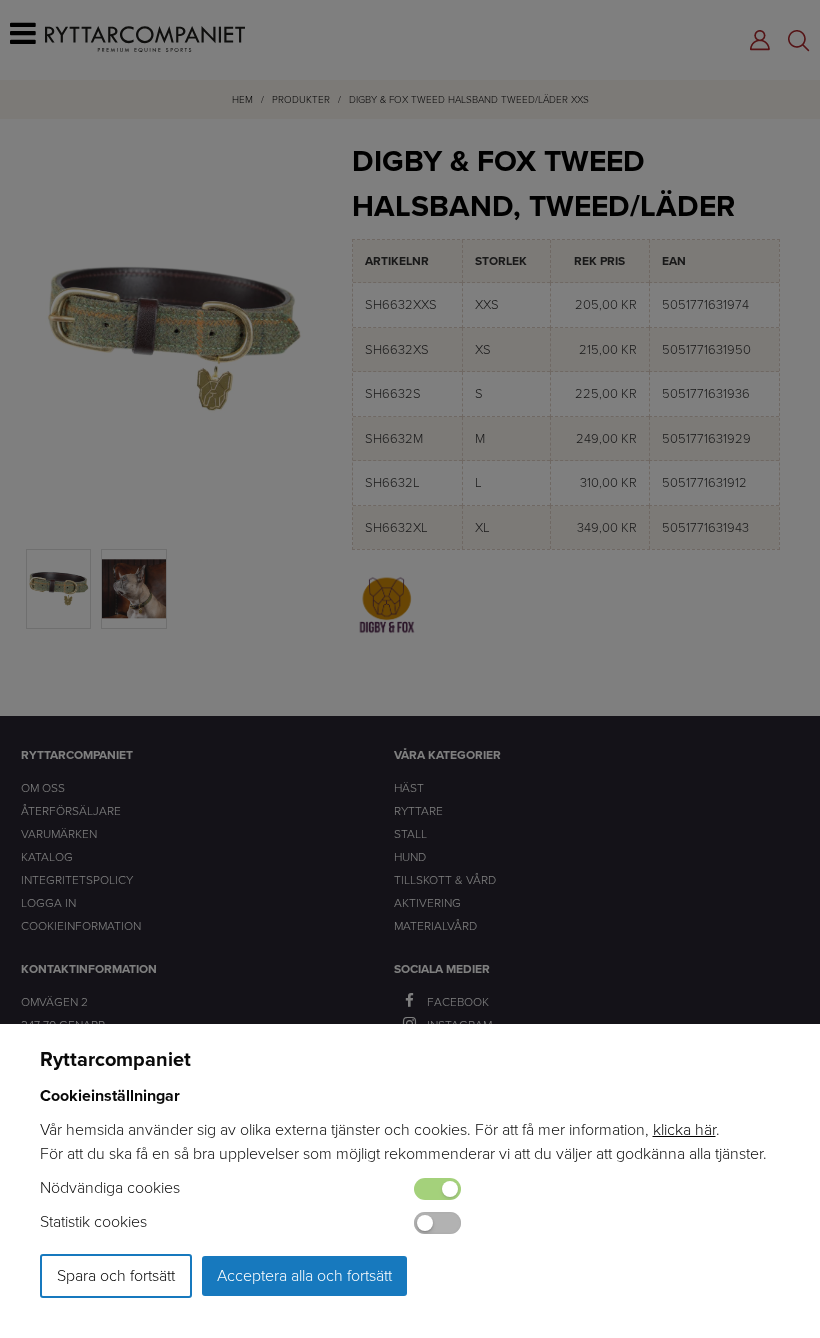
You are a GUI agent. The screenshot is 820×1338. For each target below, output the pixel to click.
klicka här (684, 1129)
